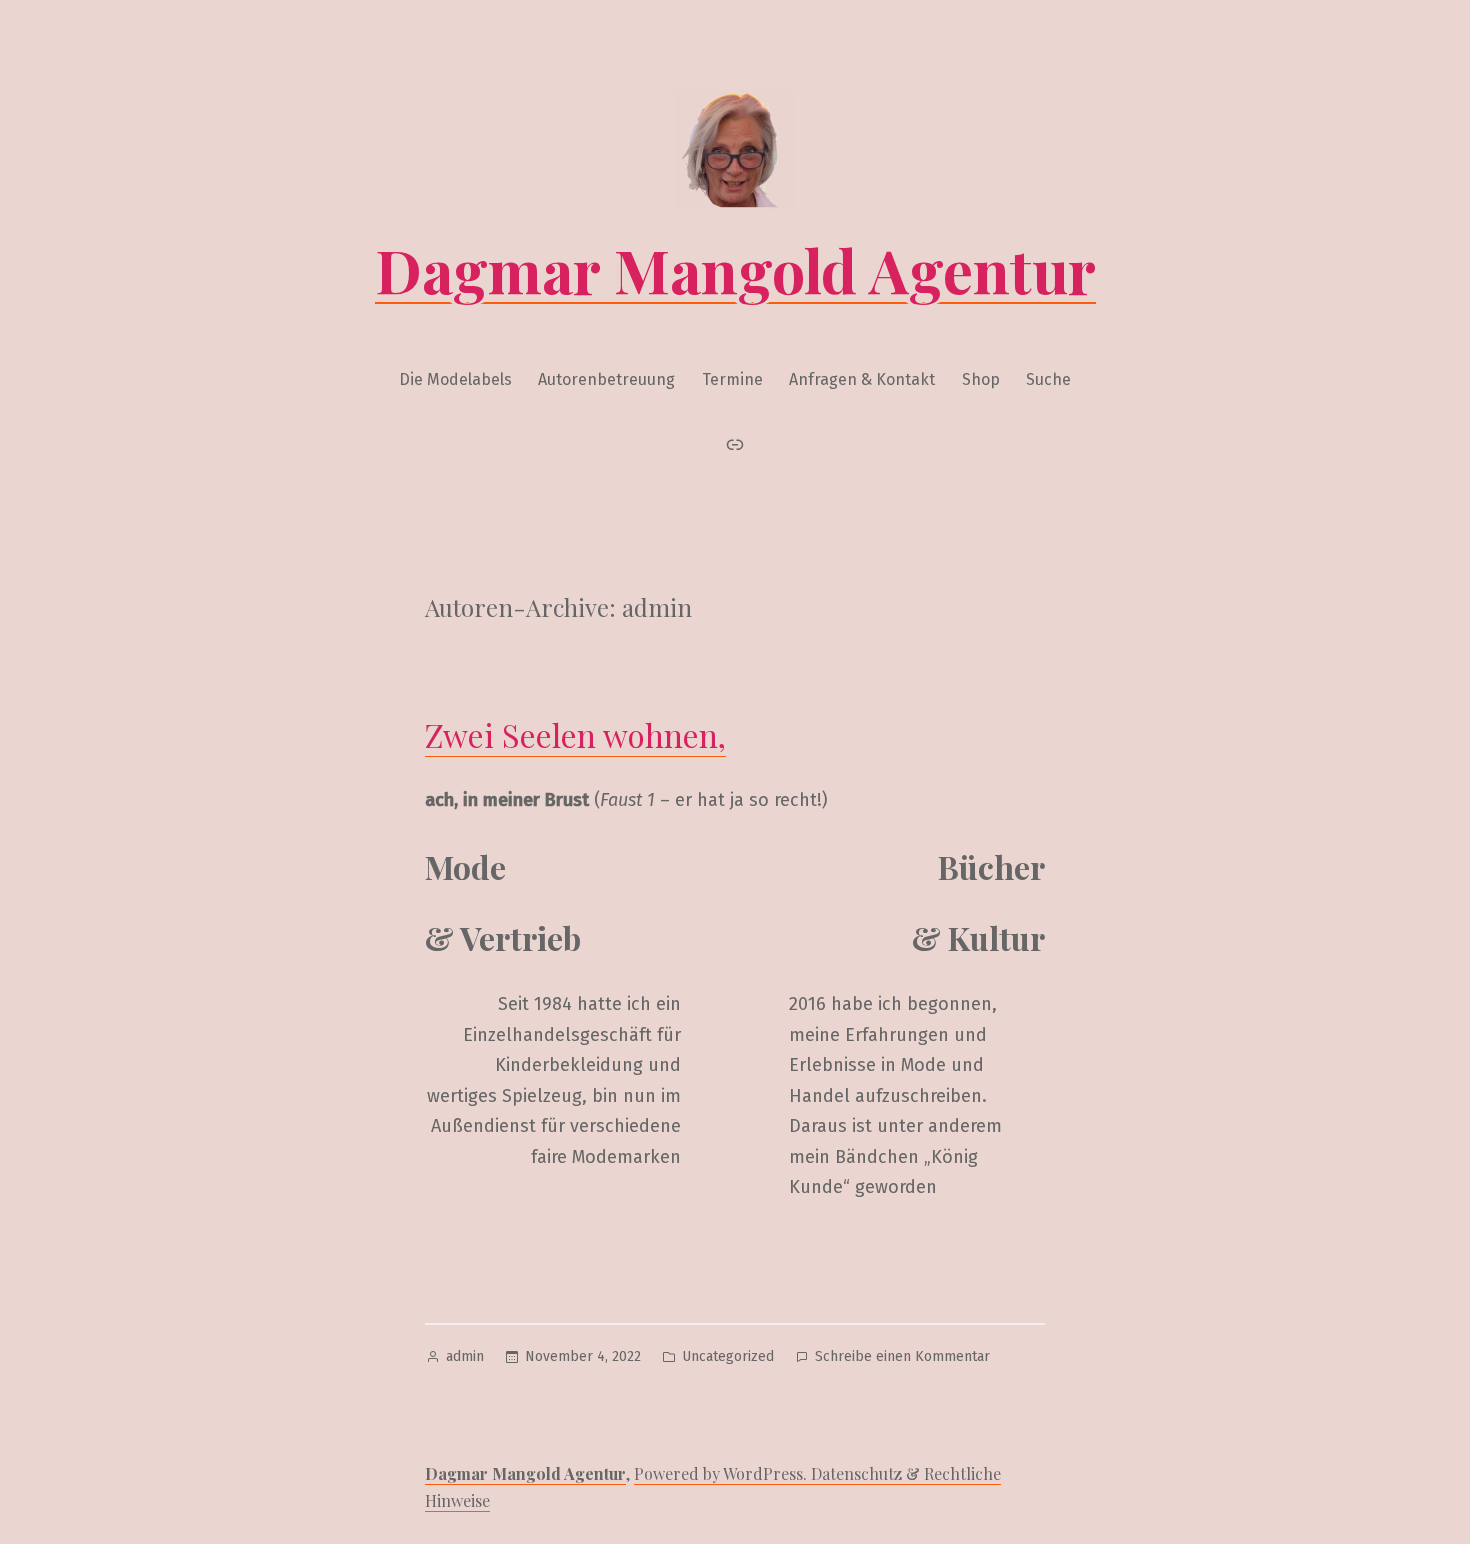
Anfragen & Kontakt (862, 379)
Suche (1048, 379)
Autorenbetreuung (606, 379)
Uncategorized (728, 1356)
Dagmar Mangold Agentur (735, 269)
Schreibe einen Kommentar (902, 1358)
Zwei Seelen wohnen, (575, 734)
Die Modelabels (455, 379)
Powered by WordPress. (722, 1473)
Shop (981, 379)
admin (465, 1356)
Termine (732, 379)
